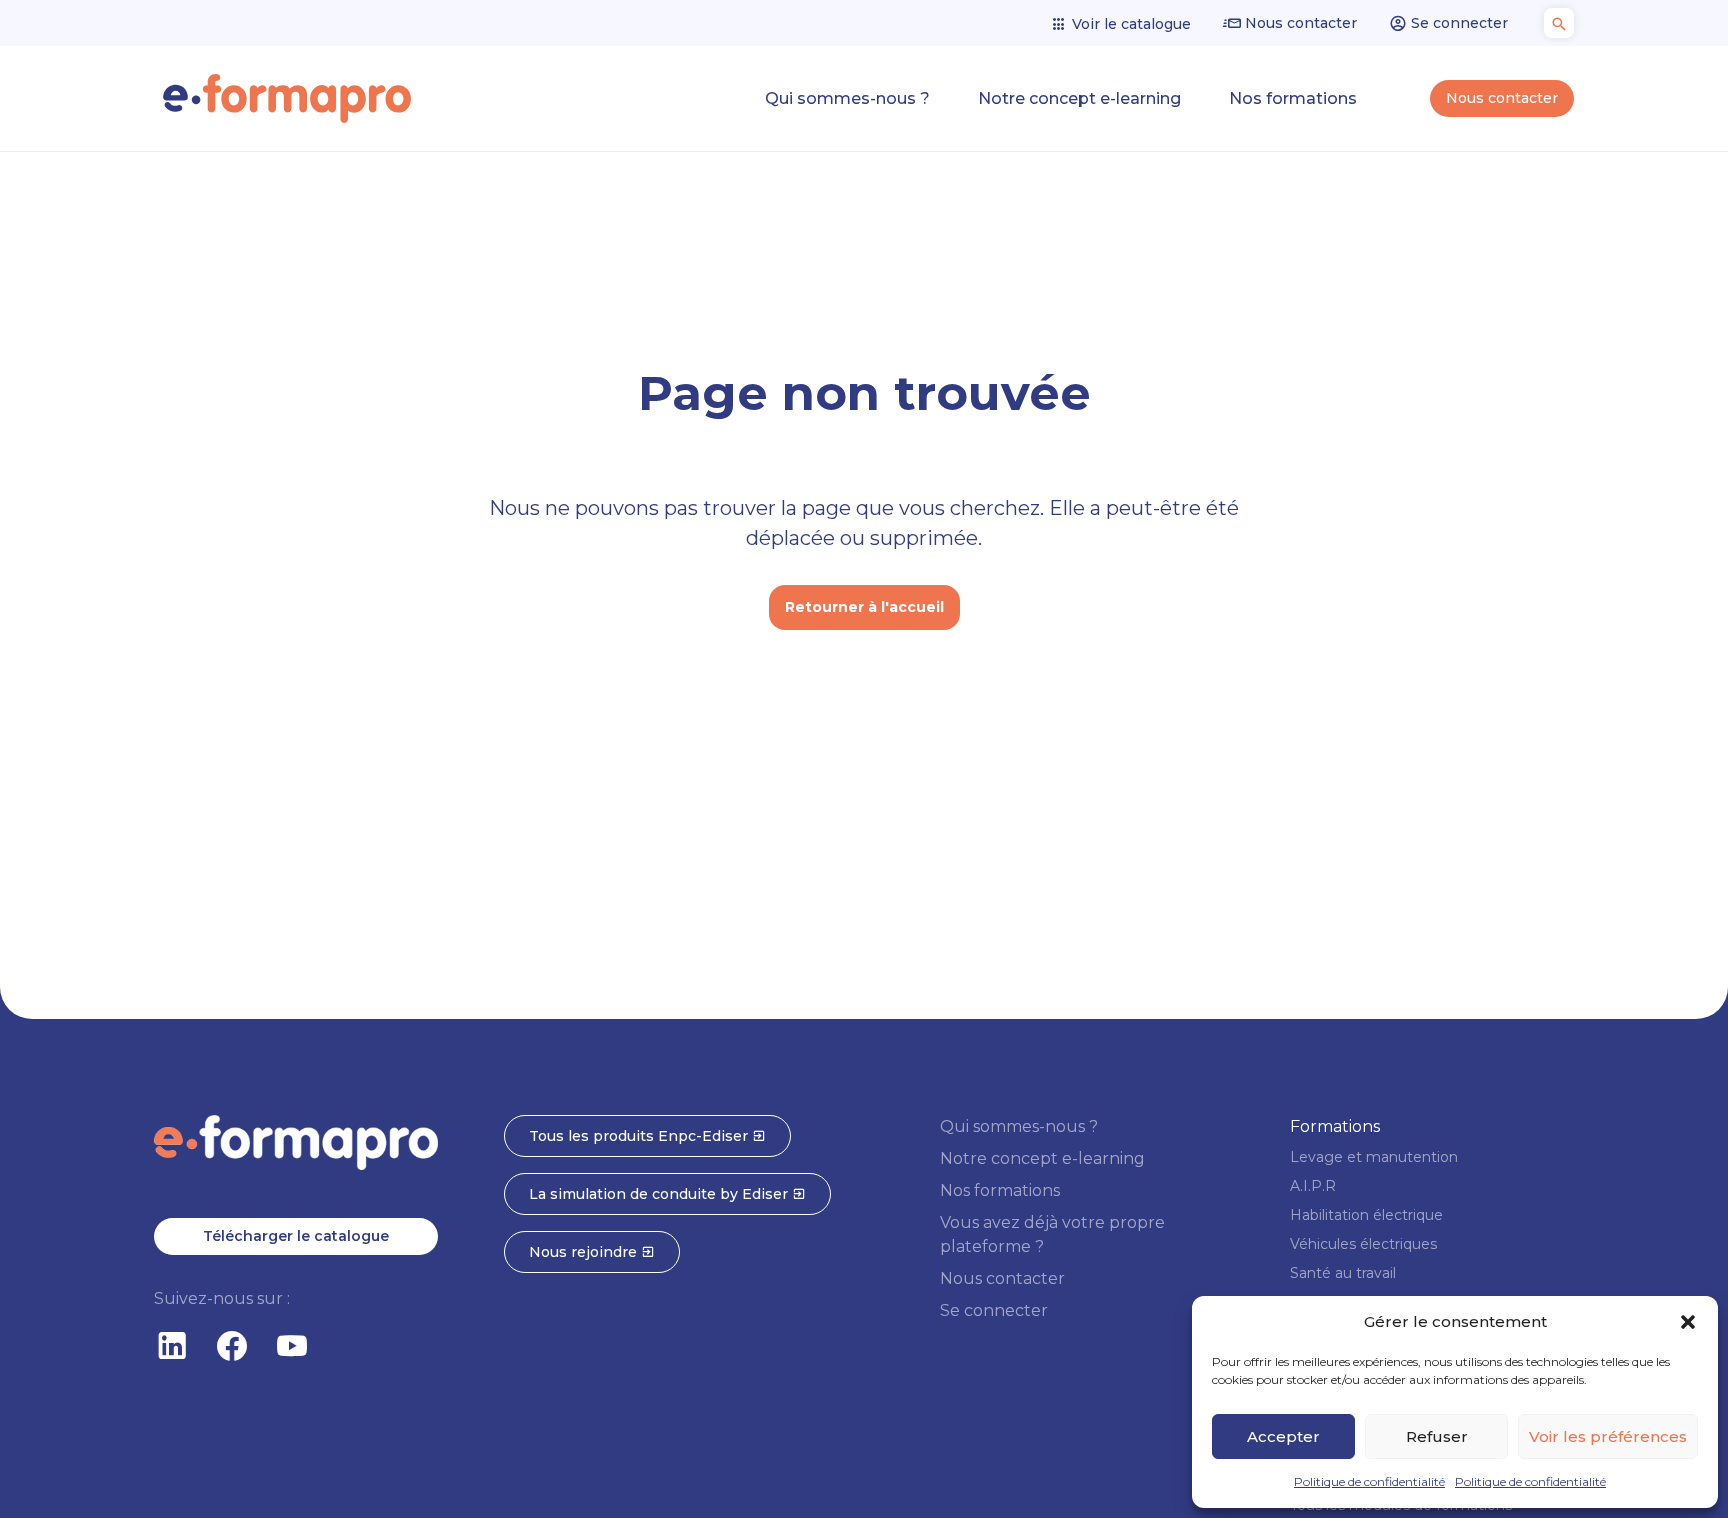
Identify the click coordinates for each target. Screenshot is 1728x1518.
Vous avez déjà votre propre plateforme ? (1052, 1234)
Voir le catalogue (1129, 24)
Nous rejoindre (585, 1252)
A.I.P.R (1313, 1186)
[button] (1688, 1322)
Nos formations (1293, 98)
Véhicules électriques (1363, 1244)
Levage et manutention (1374, 1157)
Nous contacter (1299, 23)
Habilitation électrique (1366, 1215)
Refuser (1437, 1436)
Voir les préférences (1608, 1436)
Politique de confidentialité (1369, 1481)
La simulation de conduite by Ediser (660, 1194)
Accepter (1283, 1436)
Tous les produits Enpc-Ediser (640, 1136)
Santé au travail (1343, 1273)
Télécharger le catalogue (296, 1236)
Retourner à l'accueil (864, 607)
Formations (1335, 1126)
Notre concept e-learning (1079, 98)
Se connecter (1457, 23)
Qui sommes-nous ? (847, 98)
